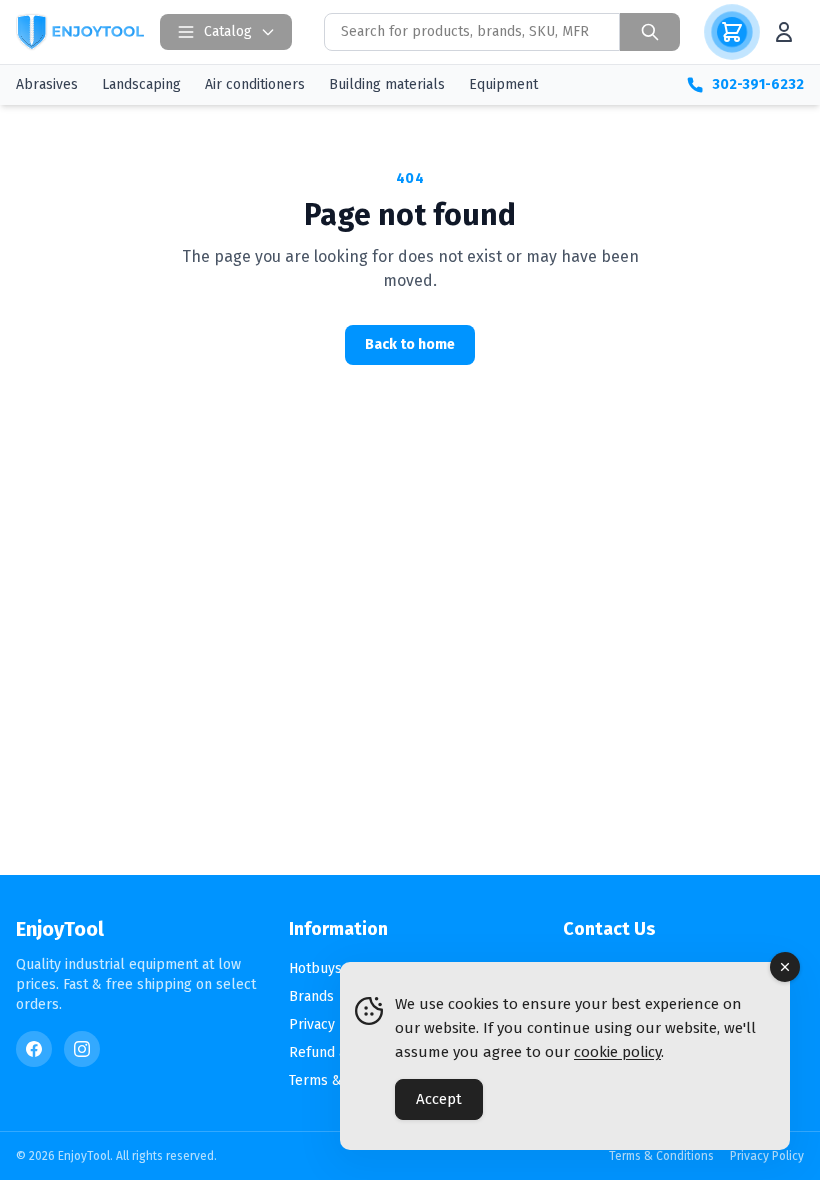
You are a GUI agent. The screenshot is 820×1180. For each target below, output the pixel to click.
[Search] (650, 32)
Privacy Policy (333, 1024)
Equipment (503, 84)
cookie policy (617, 1052)
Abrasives (47, 84)
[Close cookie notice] (785, 967)
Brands (311, 996)
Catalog (228, 31)
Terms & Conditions (661, 1156)
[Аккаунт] (784, 32)
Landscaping (141, 84)
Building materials (387, 84)
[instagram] (82, 1049)
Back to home (410, 344)
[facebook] (34, 1049)
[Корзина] (732, 32)
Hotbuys (315, 968)
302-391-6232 (758, 84)
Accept (439, 1099)
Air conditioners (255, 84)
